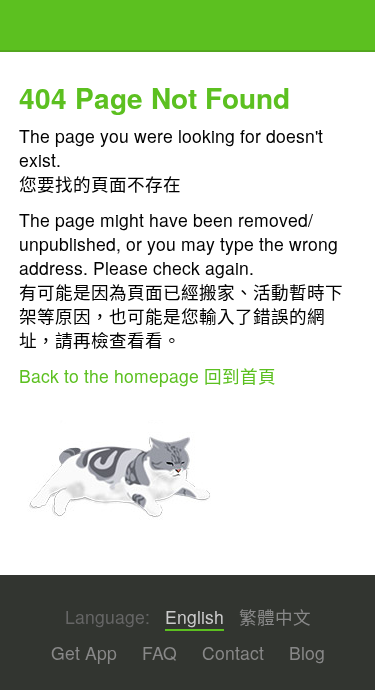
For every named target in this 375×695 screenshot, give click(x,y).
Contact (233, 652)
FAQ (159, 652)
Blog (307, 652)
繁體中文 (275, 617)
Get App (84, 652)
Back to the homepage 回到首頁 (147, 375)
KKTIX (70, 27)
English (194, 617)
